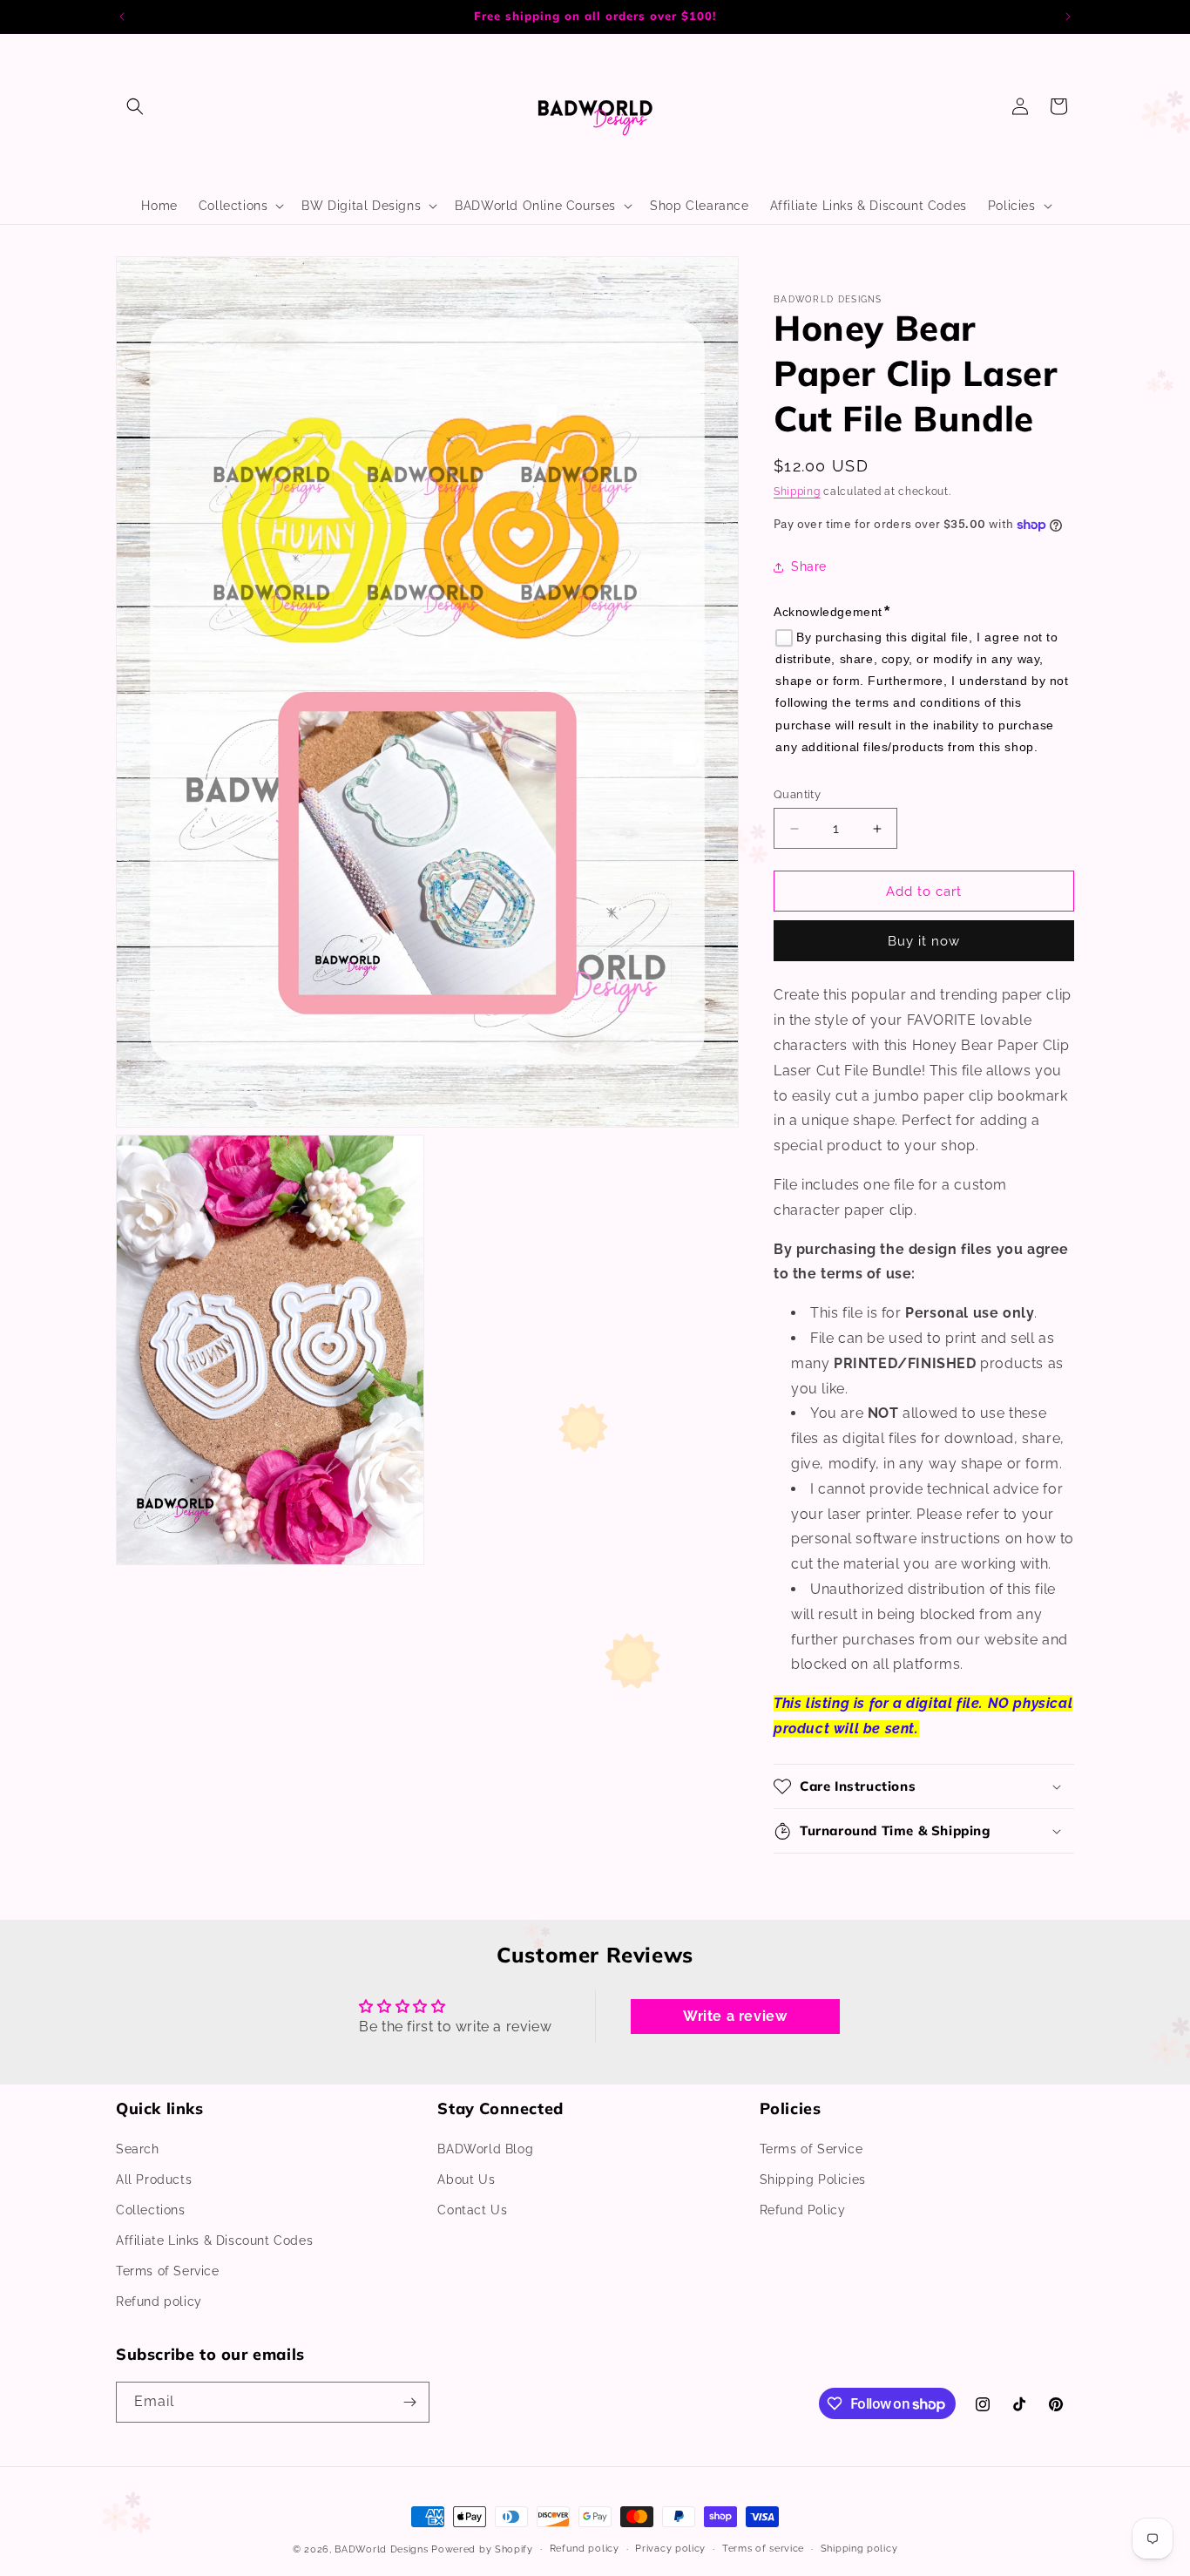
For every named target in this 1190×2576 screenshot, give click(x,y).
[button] (135, 106)
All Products (154, 2179)
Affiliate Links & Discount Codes (214, 2240)
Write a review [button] (735, 2016)
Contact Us (472, 2210)
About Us (466, 2179)
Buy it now (924, 942)
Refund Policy (803, 2210)
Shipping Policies (813, 2179)
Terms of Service (168, 2272)
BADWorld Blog (485, 2149)
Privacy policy (670, 2549)
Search (138, 2149)
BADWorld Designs (381, 2549)
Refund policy (159, 2302)
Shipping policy (859, 2549)
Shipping (797, 492)
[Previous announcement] (122, 17)
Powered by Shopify (482, 2549)
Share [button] (809, 566)
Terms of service (763, 2549)
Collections (151, 2210)
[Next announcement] (1068, 17)
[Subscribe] (409, 2402)
